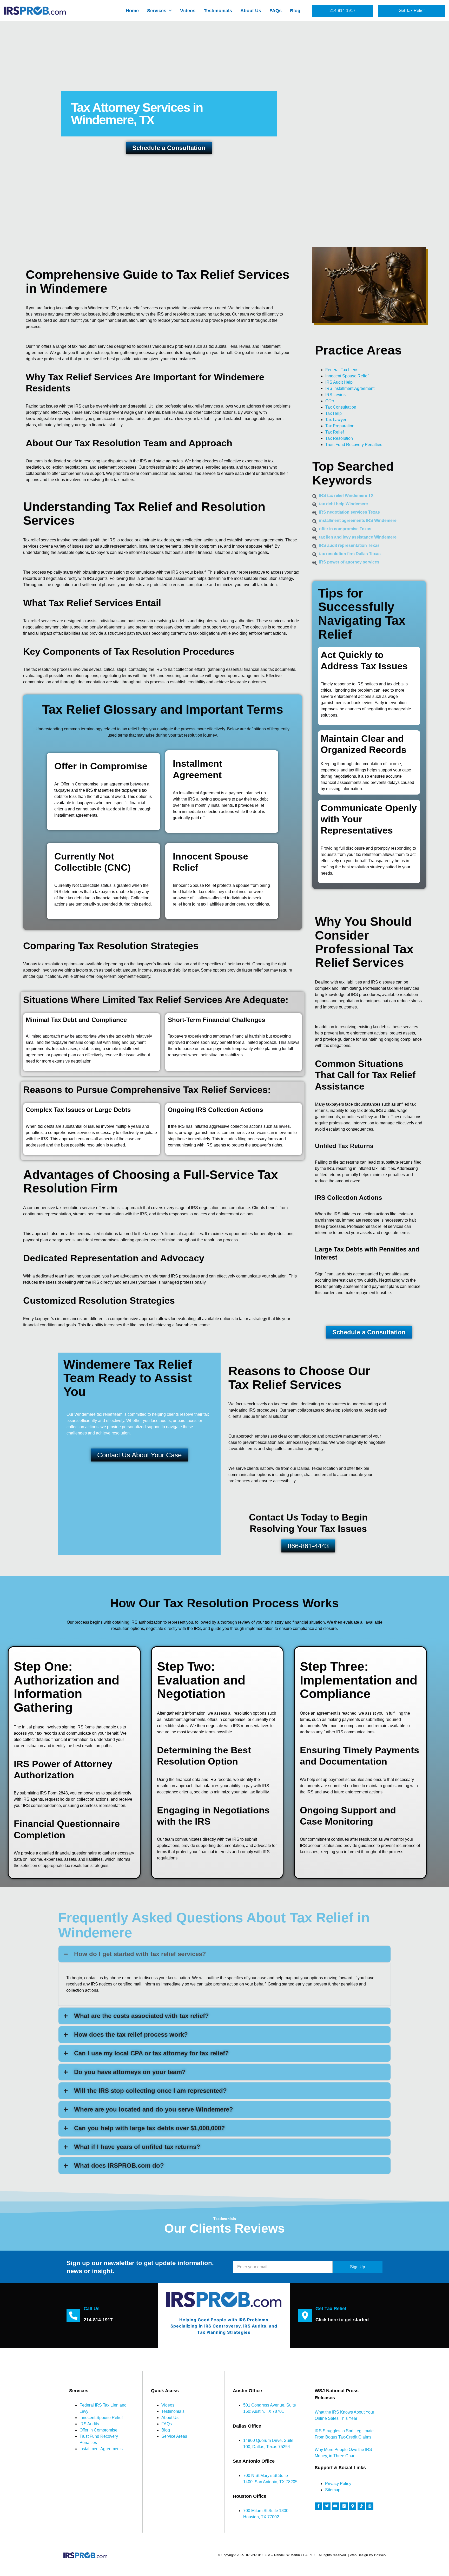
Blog (295, 11)
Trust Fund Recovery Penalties (354, 445)
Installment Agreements (101, 2449)
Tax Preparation (340, 426)
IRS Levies (335, 395)
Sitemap (333, 2490)
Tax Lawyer (336, 420)
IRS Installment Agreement (350, 388)
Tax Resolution (339, 438)
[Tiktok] (361, 2506)
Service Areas (174, 2436)
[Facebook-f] (318, 2506)
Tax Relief (335, 432)
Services (157, 11)
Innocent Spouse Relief (347, 376)
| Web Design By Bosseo (367, 2555)
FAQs (276, 11)
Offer (330, 401)
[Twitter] (327, 2506)
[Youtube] (335, 2506)
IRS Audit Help (339, 382)
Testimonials (218, 11)
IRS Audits (89, 2424)
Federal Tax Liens (342, 370)
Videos (188, 11)
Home (132, 11)
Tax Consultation (341, 407)
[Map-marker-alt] (353, 2506)
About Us (251, 11)
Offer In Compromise (98, 2430)
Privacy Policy (338, 2484)
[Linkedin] (344, 2506)
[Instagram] (370, 2506)
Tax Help (334, 413)
